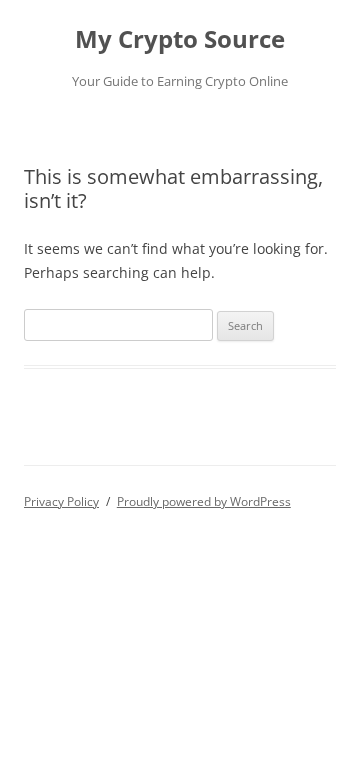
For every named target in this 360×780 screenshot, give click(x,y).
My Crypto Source (180, 39)
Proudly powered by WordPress (204, 501)
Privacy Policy (61, 501)
